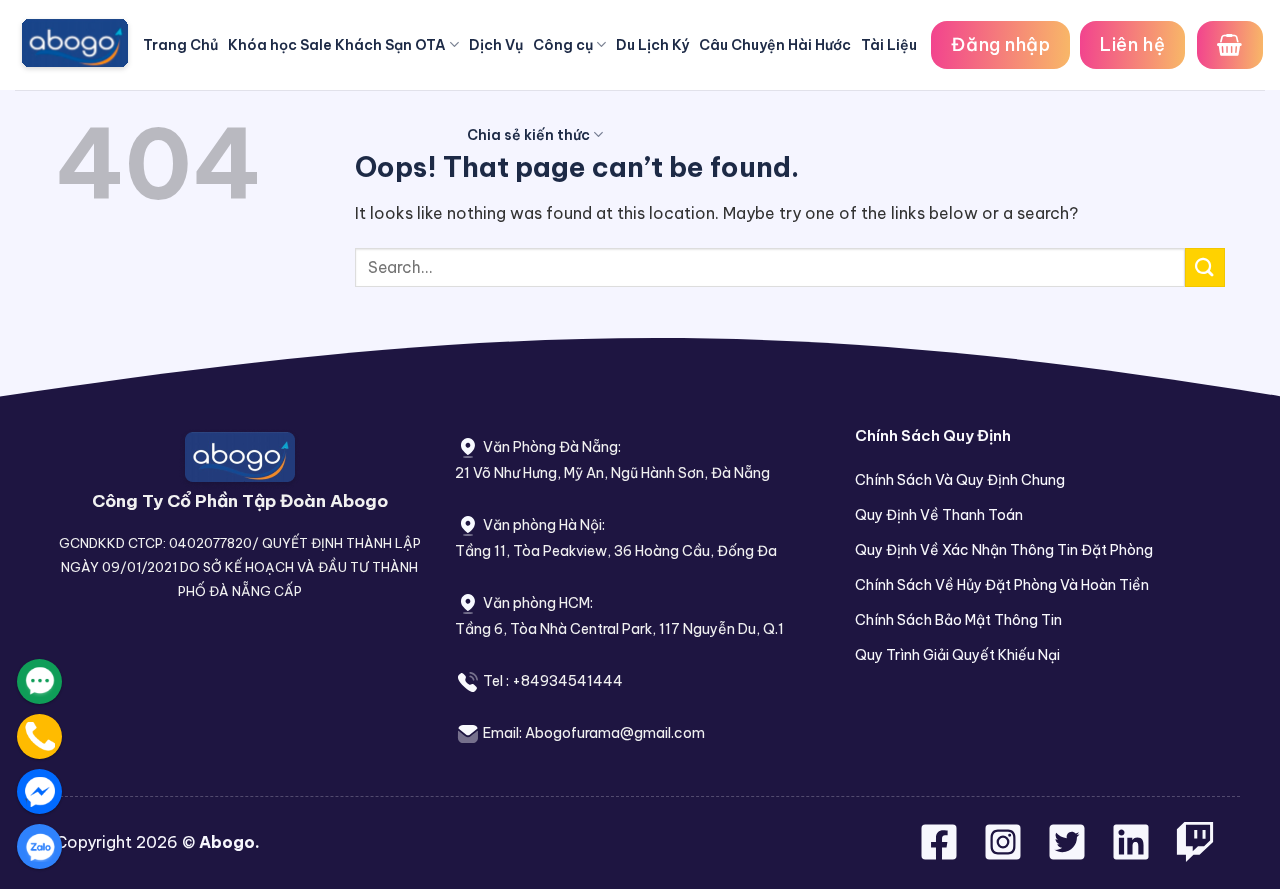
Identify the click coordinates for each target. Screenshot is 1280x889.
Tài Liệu (889, 45)
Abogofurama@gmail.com (615, 733)
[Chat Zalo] (39, 846)
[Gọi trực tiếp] (39, 736)
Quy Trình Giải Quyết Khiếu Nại (957, 655)
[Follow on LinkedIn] (1131, 854)
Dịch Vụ (496, 45)
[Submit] (1205, 267)
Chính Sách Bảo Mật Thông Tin (958, 620)
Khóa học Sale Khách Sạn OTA (337, 45)
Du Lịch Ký (652, 45)
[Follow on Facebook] (941, 854)
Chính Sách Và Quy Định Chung (960, 480)
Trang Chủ (180, 45)
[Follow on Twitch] (1195, 854)
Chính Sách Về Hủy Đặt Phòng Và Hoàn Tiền (1002, 585)
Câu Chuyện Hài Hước (775, 45)
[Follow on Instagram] (1005, 854)
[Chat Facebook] (39, 791)
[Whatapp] (39, 681)
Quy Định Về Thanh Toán (939, 515)
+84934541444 (567, 681)
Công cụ (563, 45)
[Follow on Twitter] (1069, 854)
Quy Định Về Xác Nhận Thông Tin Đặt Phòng (1004, 550)
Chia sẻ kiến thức (528, 135)
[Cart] (1230, 44)
